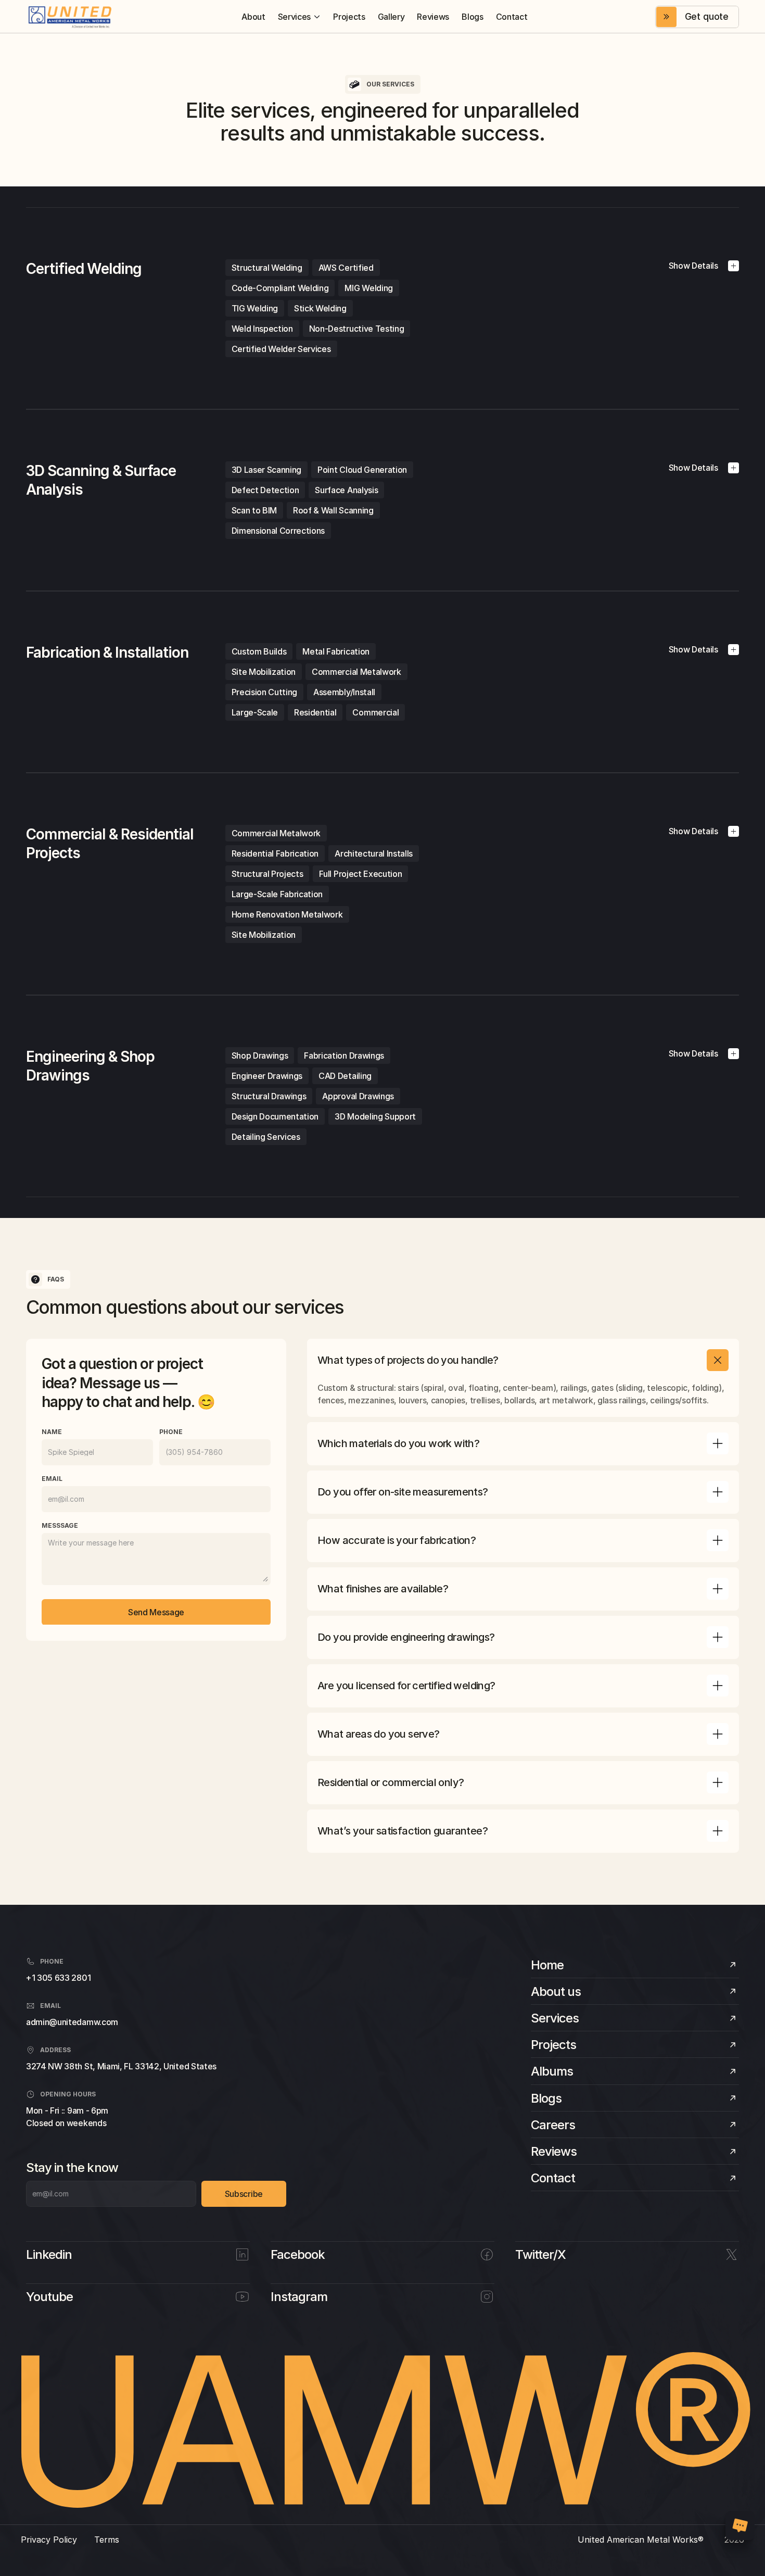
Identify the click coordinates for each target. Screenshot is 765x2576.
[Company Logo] (70, 17)
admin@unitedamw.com (72, 2022)
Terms (107, 2540)
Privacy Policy (49, 2540)
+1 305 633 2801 (58, 1978)
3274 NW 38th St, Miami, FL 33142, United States (121, 2066)
